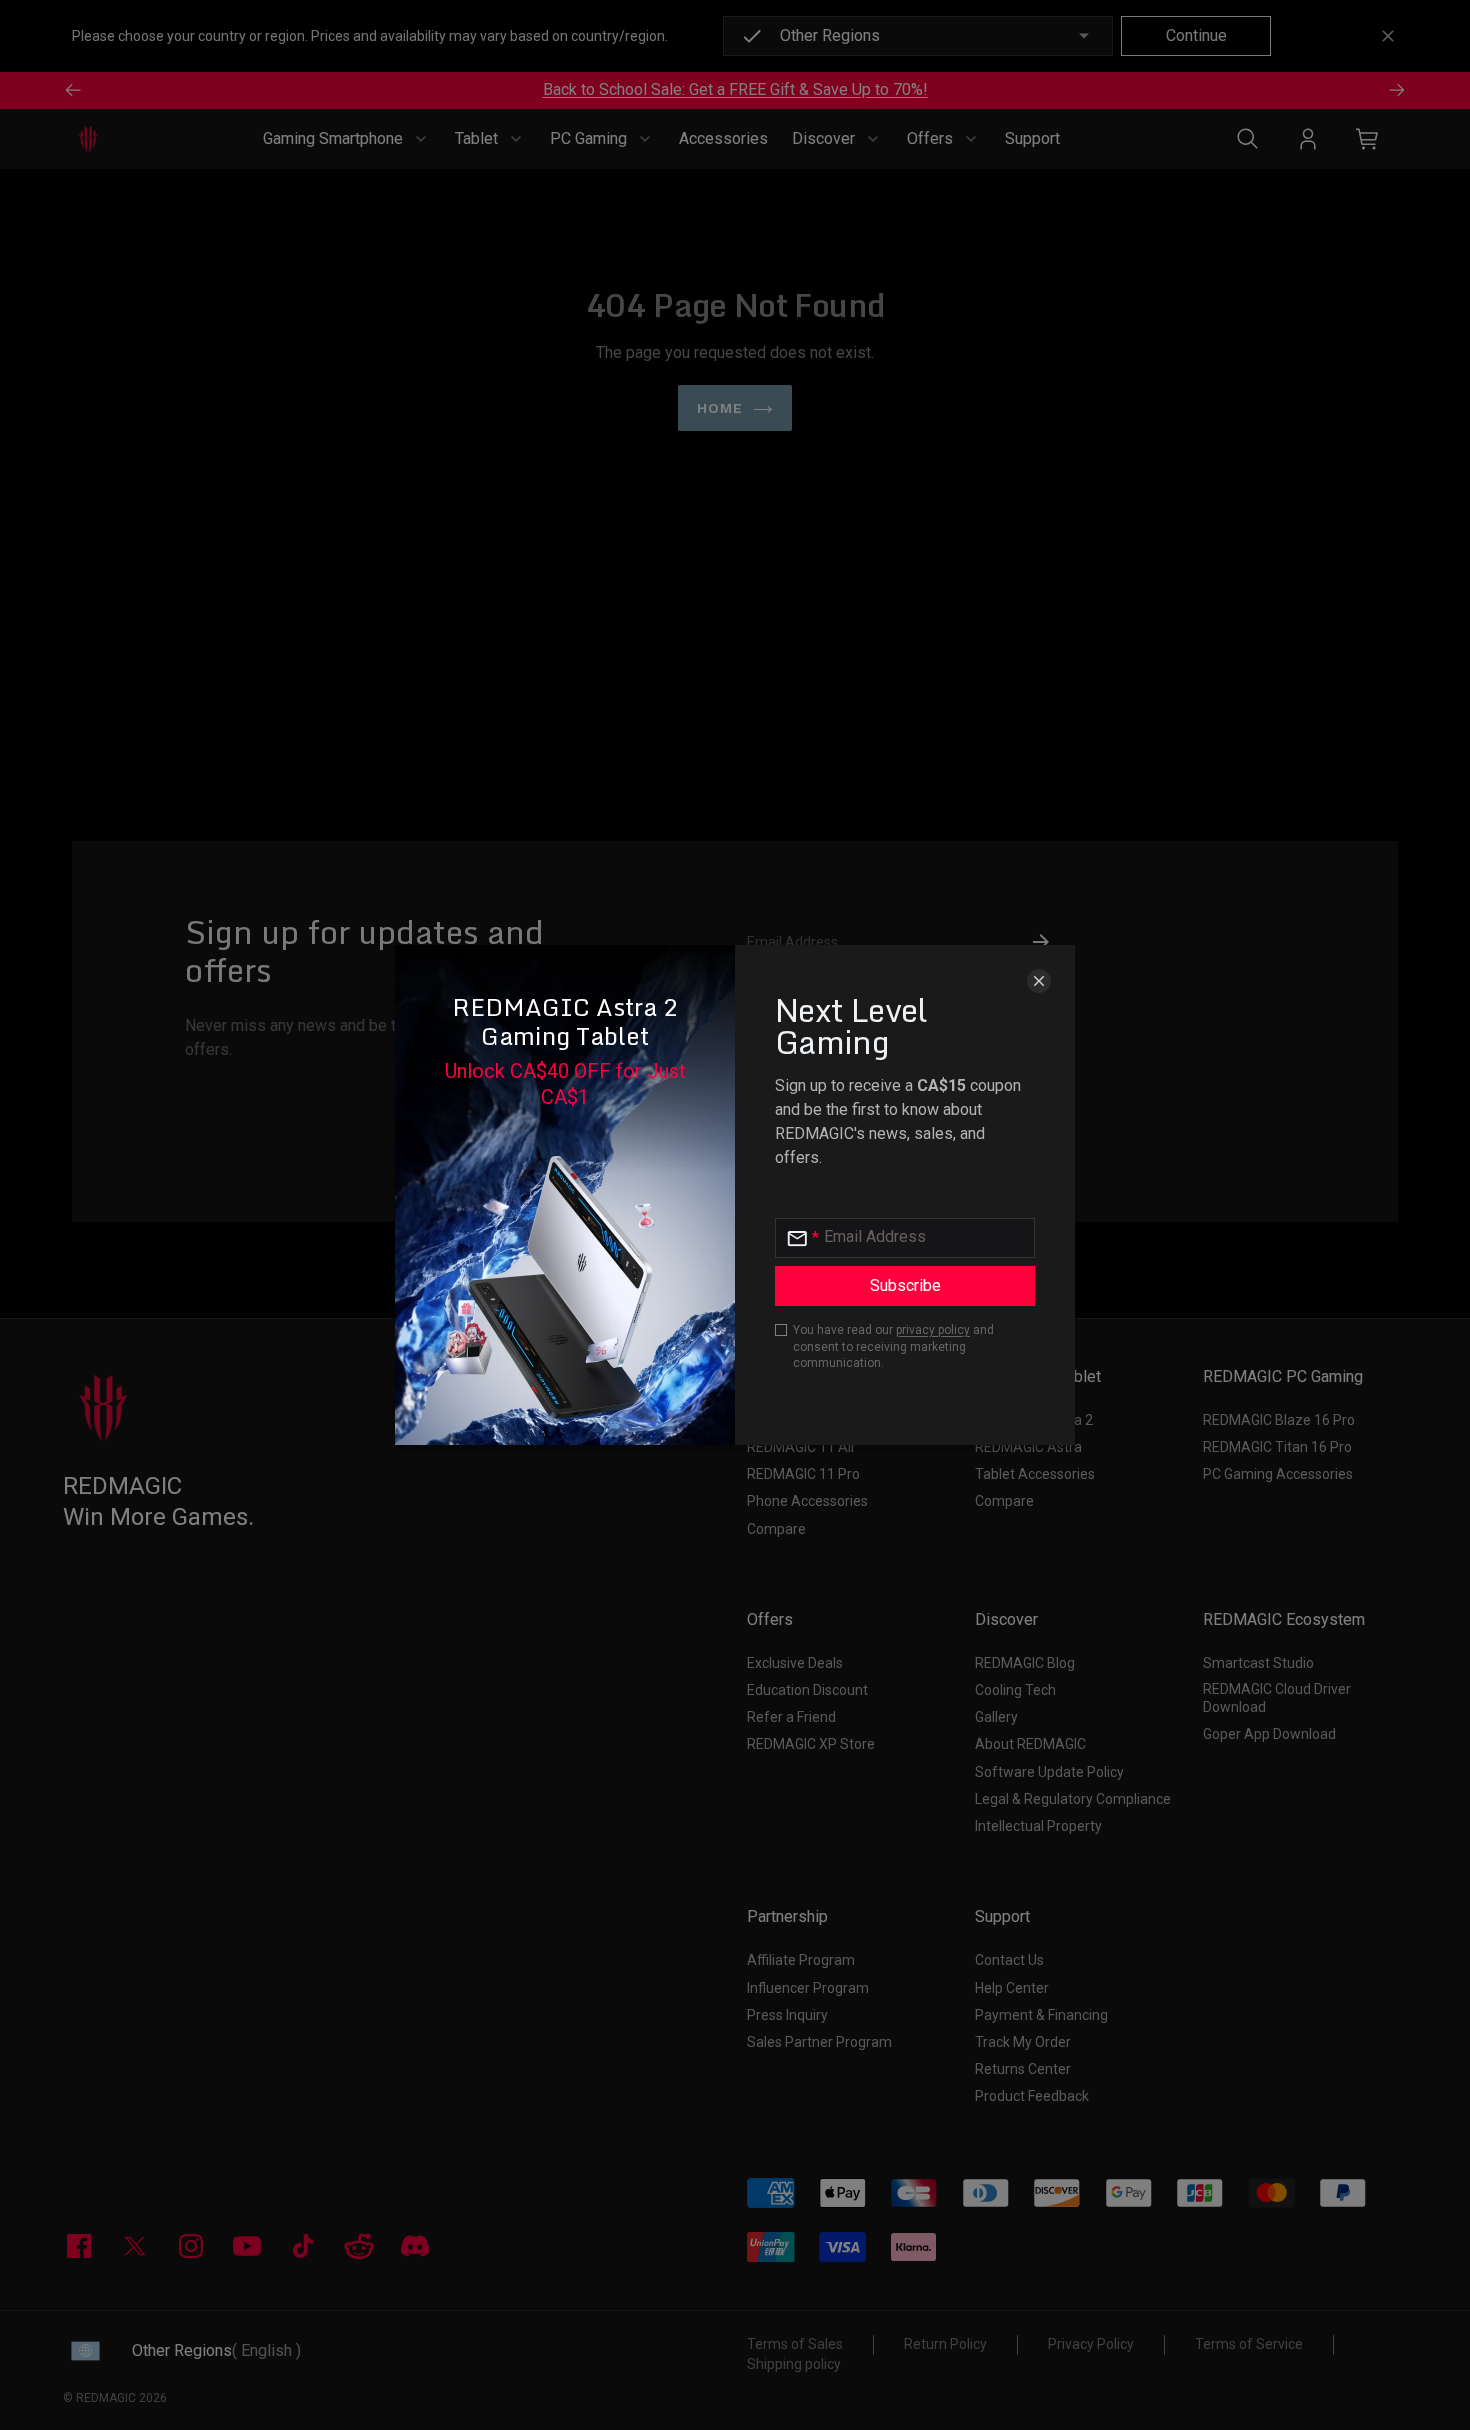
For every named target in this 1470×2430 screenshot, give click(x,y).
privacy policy (933, 1330)
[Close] (1039, 981)
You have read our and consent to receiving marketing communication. (893, 1347)
